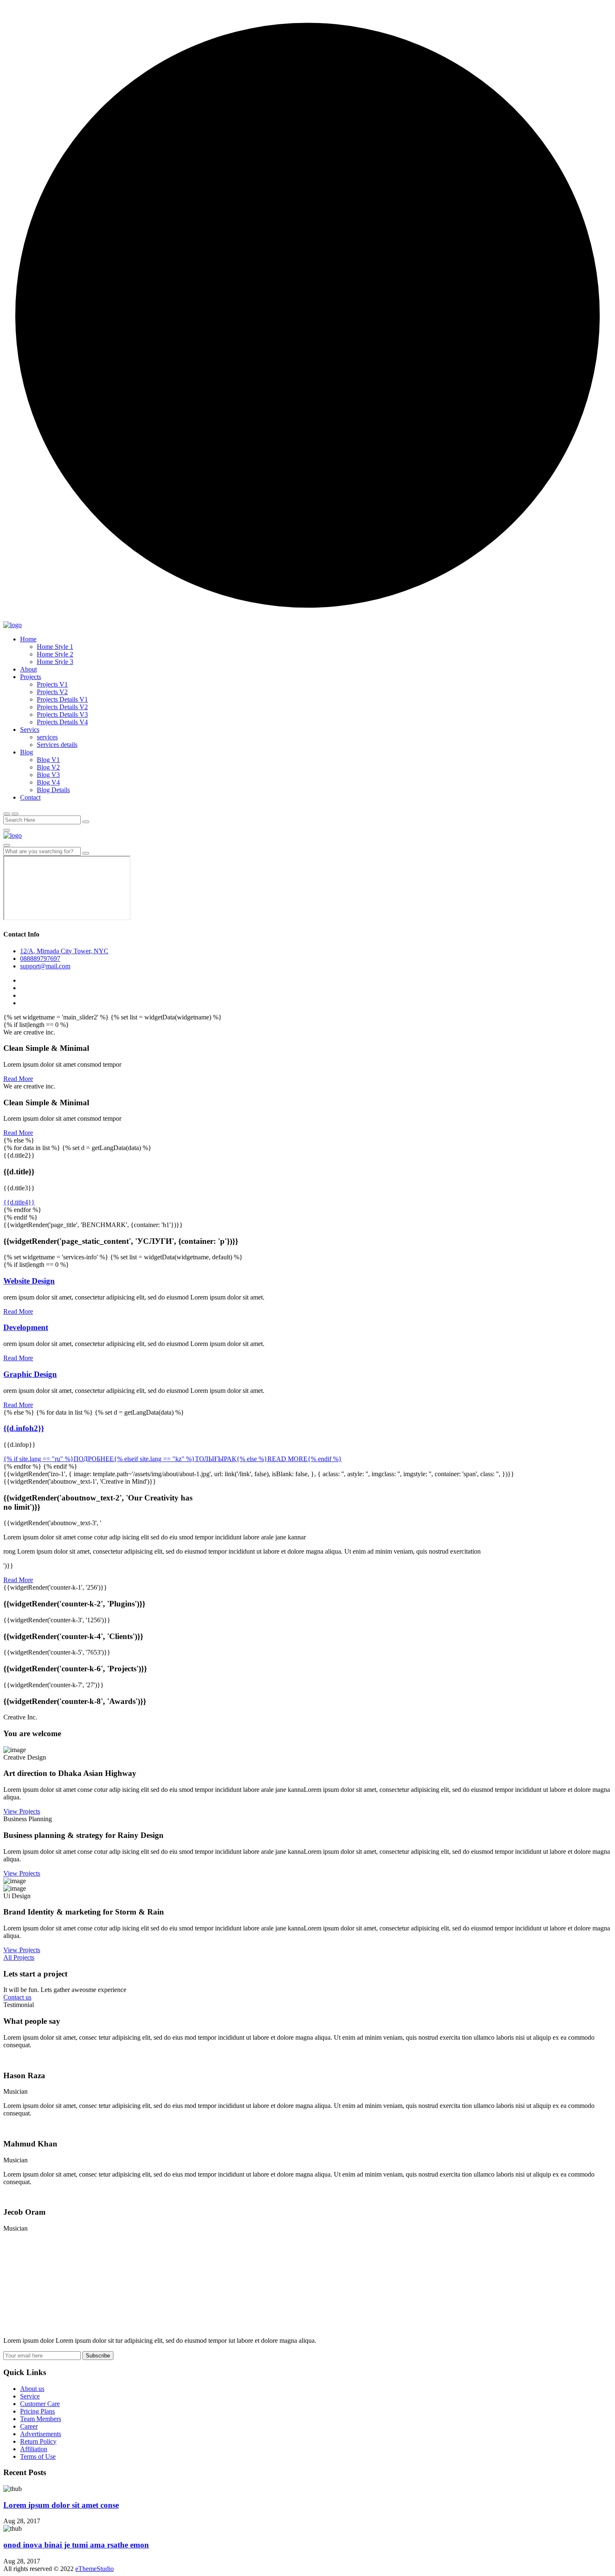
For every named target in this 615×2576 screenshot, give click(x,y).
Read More (18, 1079)
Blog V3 (48, 775)
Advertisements (41, 2434)
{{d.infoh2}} (24, 1428)
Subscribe (98, 2356)
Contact (30, 797)
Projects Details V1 (62, 699)
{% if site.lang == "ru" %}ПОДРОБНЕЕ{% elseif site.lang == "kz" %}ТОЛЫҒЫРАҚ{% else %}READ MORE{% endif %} (173, 1459)
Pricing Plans (37, 2411)
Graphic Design (30, 1374)
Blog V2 (48, 767)
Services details (57, 745)
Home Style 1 (55, 647)
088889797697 (40, 959)
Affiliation (34, 2449)
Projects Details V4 (62, 722)
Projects (31, 677)
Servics (30, 730)
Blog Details (53, 790)
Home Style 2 (55, 654)
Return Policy (38, 2441)
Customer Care (40, 2404)
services (47, 737)
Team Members (41, 2419)
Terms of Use (38, 2456)
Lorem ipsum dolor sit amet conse (61, 2505)
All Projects (19, 1957)
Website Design (29, 1281)
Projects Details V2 (62, 707)
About (28, 669)
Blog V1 (48, 760)
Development (26, 1327)
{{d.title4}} (19, 1202)
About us (32, 2389)
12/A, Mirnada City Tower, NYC (64, 951)
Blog (27, 752)
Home (28, 639)
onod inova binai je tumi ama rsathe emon (76, 2545)
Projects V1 (52, 684)
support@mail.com (45, 966)
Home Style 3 (55, 662)
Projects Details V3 (62, 714)
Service (30, 2396)
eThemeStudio (95, 2569)
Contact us (17, 1997)
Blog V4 (48, 782)
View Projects (22, 1811)
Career (29, 2426)
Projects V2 (52, 692)
